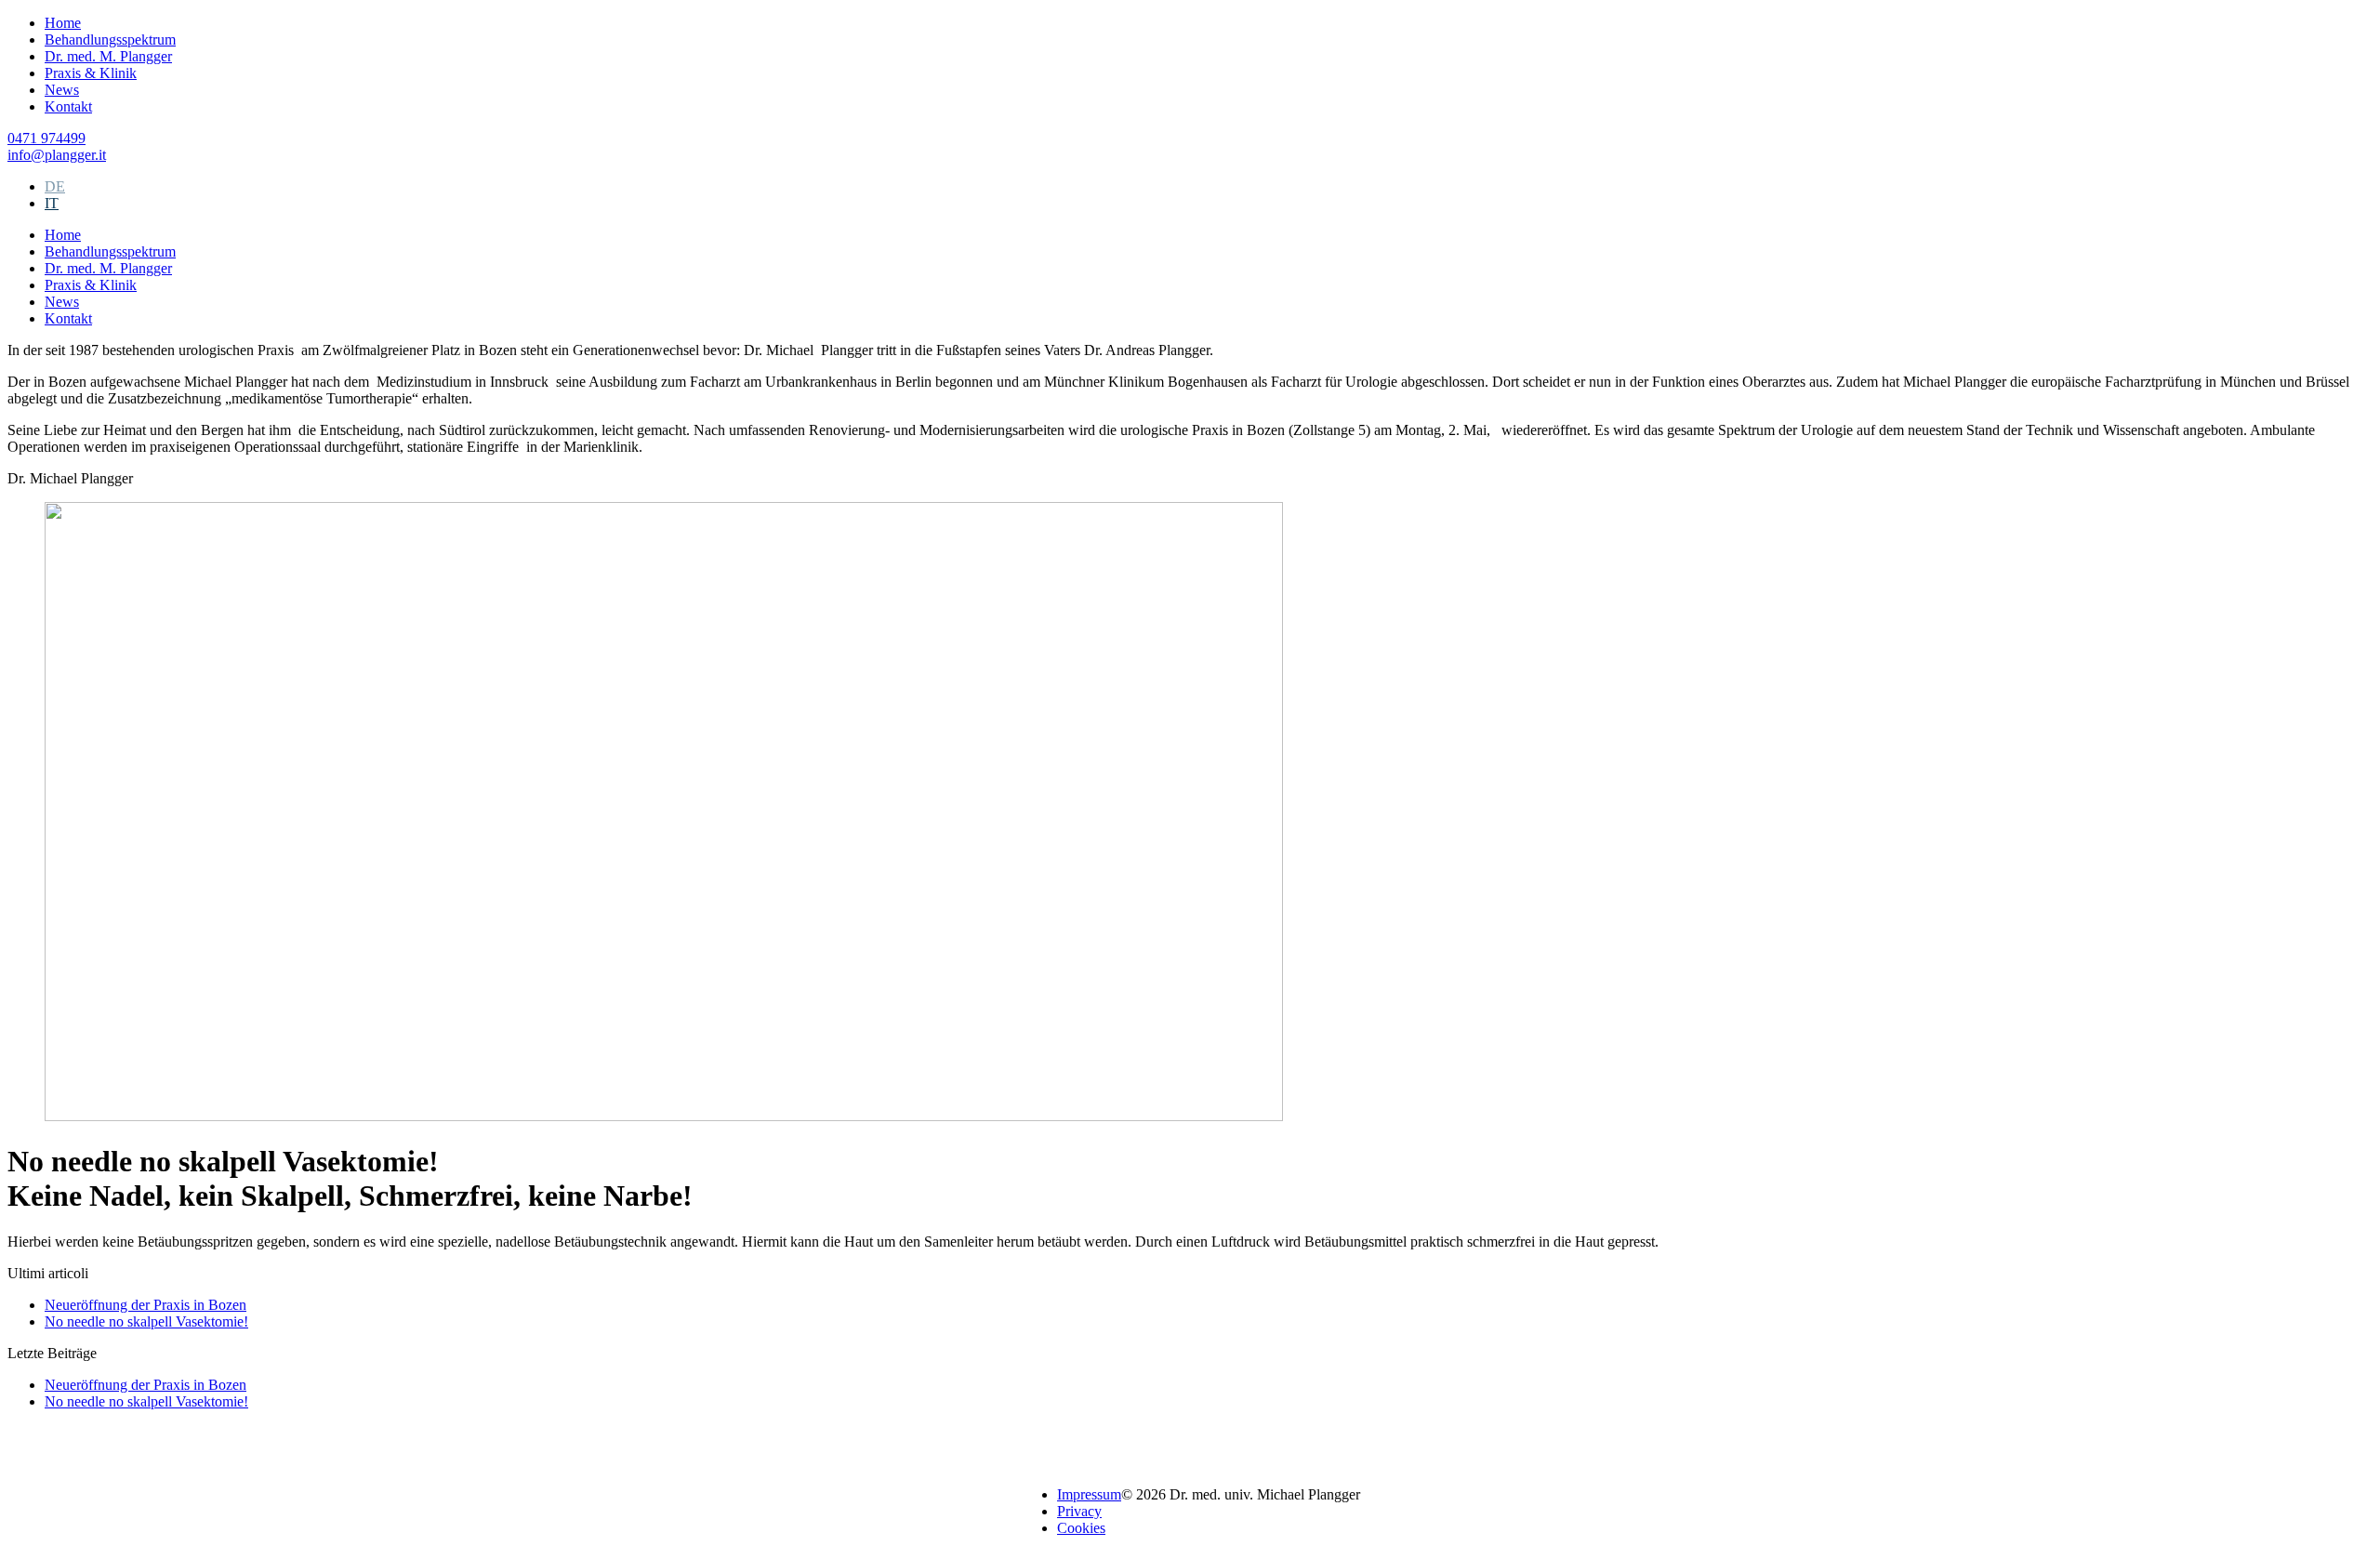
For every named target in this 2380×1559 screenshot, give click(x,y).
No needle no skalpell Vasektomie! (146, 1321)
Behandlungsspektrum (110, 40)
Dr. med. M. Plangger (108, 56)
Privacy (1079, 1511)
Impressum (1089, 1494)
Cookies (1081, 1528)
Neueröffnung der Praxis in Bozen (145, 1305)
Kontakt (68, 106)
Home (63, 23)
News (62, 90)
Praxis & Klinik (91, 73)
